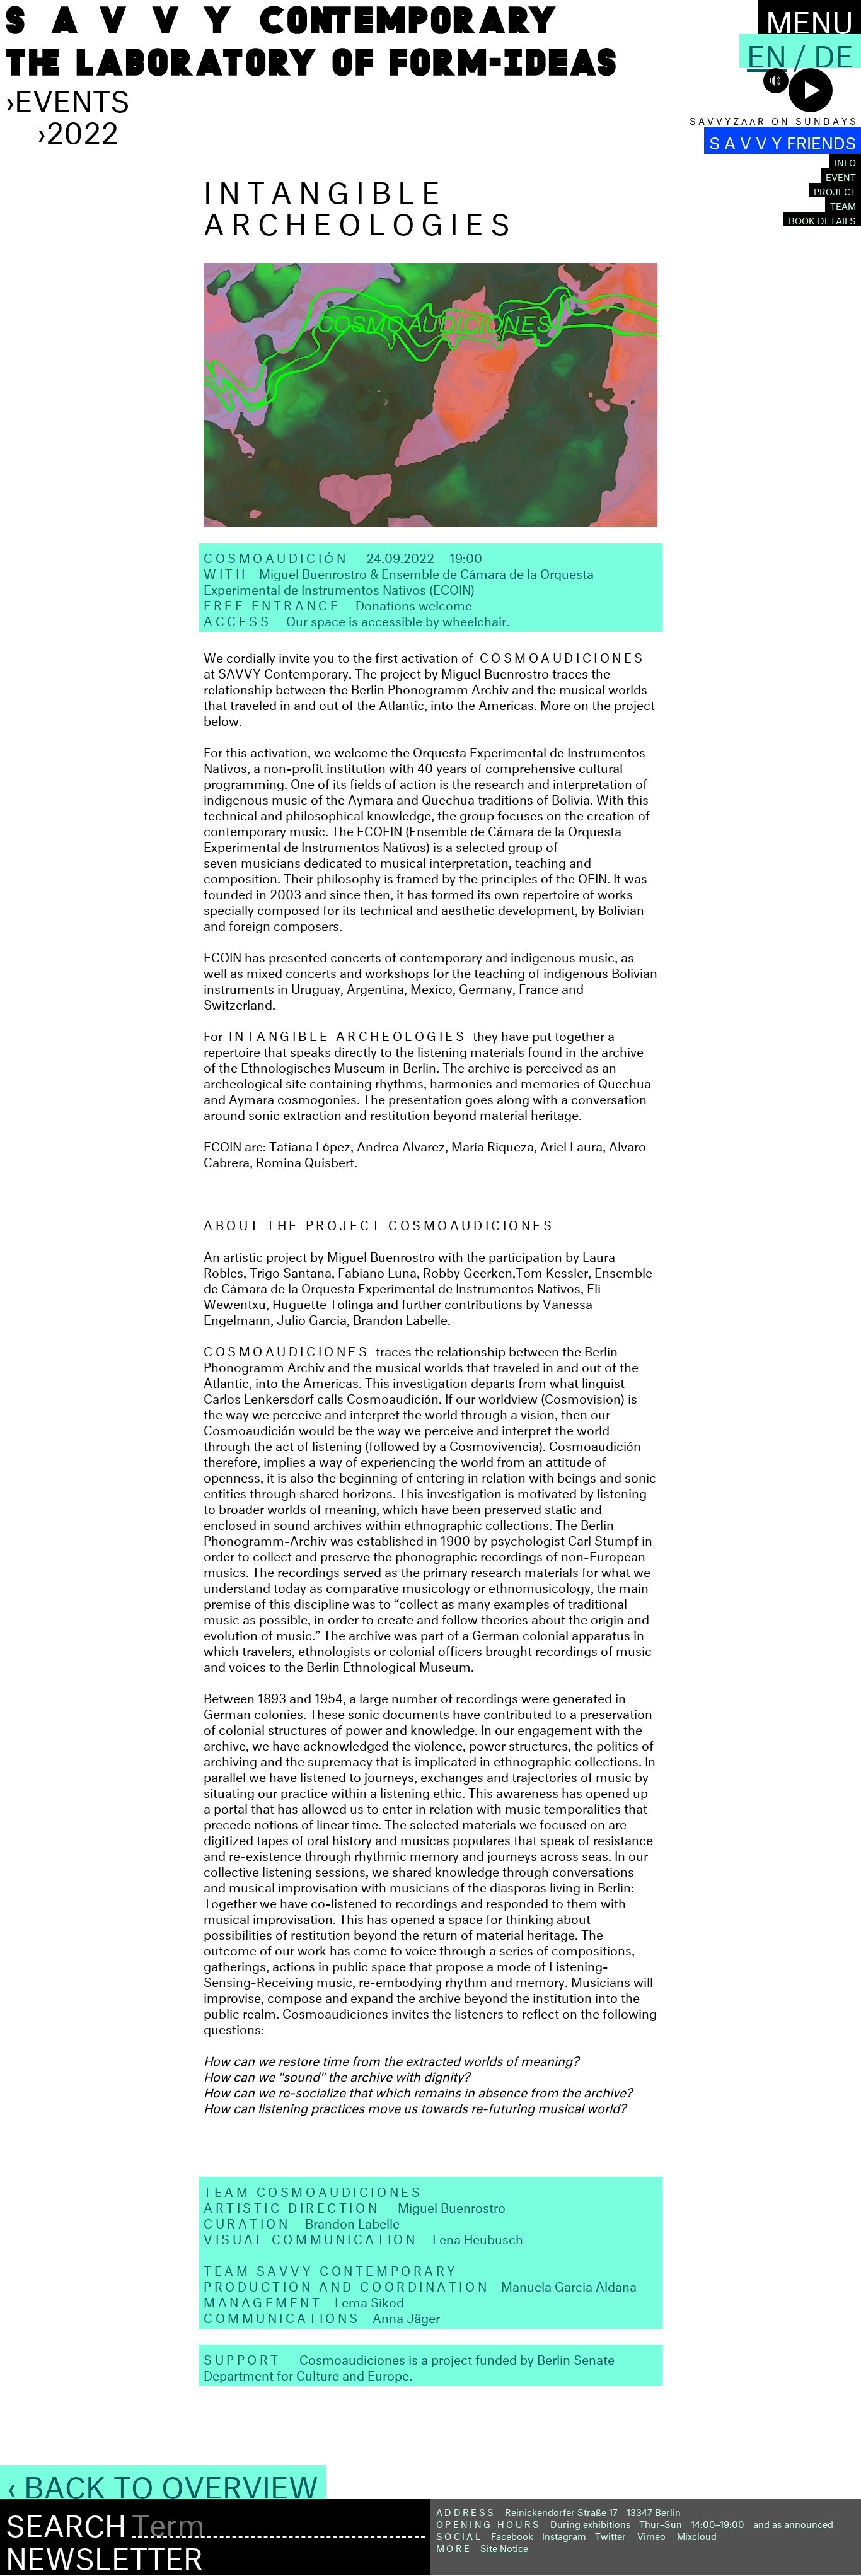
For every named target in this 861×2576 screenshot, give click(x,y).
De (834, 51)
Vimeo (651, 2535)
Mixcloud (697, 2535)
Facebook (512, 2535)
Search (66, 2521)
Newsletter (104, 2553)
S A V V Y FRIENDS (783, 140)
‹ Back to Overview (163, 2482)
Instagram (564, 2535)
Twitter (610, 2535)
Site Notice (504, 2547)
